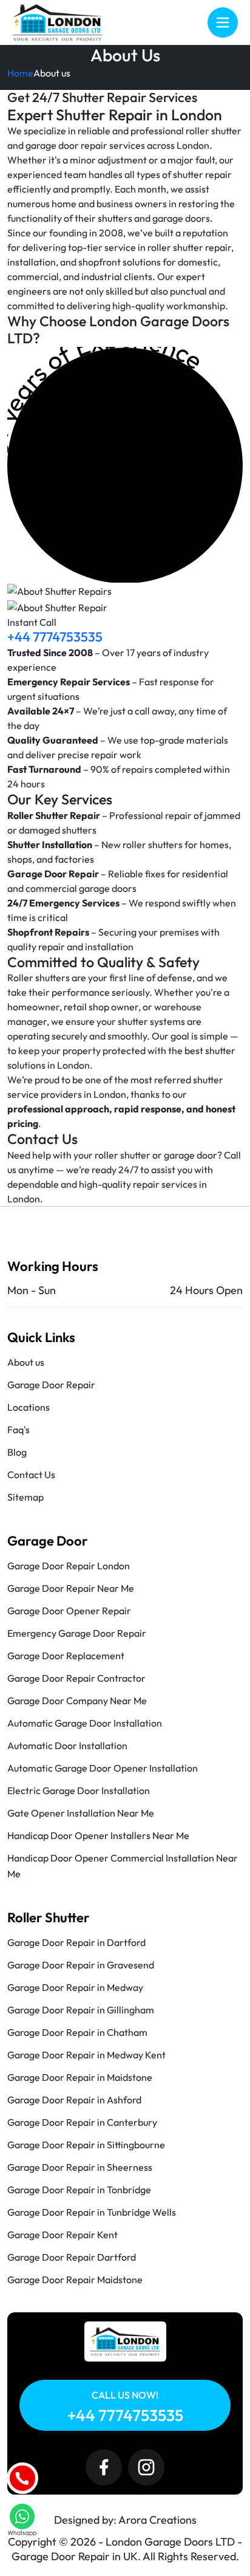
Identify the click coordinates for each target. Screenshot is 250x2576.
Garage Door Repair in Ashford (74, 2100)
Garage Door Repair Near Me (71, 1588)
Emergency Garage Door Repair (77, 1633)
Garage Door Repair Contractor (76, 1678)
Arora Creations (157, 2520)
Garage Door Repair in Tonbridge (79, 2190)
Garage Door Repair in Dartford (76, 1942)
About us (26, 1362)
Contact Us (31, 1475)
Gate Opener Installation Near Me (81, 1813)
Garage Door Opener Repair (69, 1611)
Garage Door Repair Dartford (72, 2257)
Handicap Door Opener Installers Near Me (98, 1835)
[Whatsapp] (22, 2518)
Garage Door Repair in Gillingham (81, 2010)
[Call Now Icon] (22, 2478)
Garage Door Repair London (69, 1566)
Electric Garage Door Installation (79, 1790)
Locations (29, 1407)
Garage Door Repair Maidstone (75, 2280)
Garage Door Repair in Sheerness (80, 2167)
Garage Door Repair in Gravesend (81, 1965)
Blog (17, 1452)
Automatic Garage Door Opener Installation (103, 1768)
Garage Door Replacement (66, 1656)
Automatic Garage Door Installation (85, 1723)
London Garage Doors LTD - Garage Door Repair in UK (127, 2549)
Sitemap (25, 1497)
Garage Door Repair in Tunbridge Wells (92, 2212)
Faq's (19, 1430)
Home (20, 73)
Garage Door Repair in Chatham (77, 2032)
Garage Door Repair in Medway (75, 1987)
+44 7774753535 (55, 637)
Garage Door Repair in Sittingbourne (86, 2145)
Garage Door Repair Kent (62, 2235)
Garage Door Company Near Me (77, 1701)
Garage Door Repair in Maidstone (80, 2077)
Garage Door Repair (51, 1385)
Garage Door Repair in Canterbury (82, 2122)
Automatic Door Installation (67, 1745)
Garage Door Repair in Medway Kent (86, 2055)
